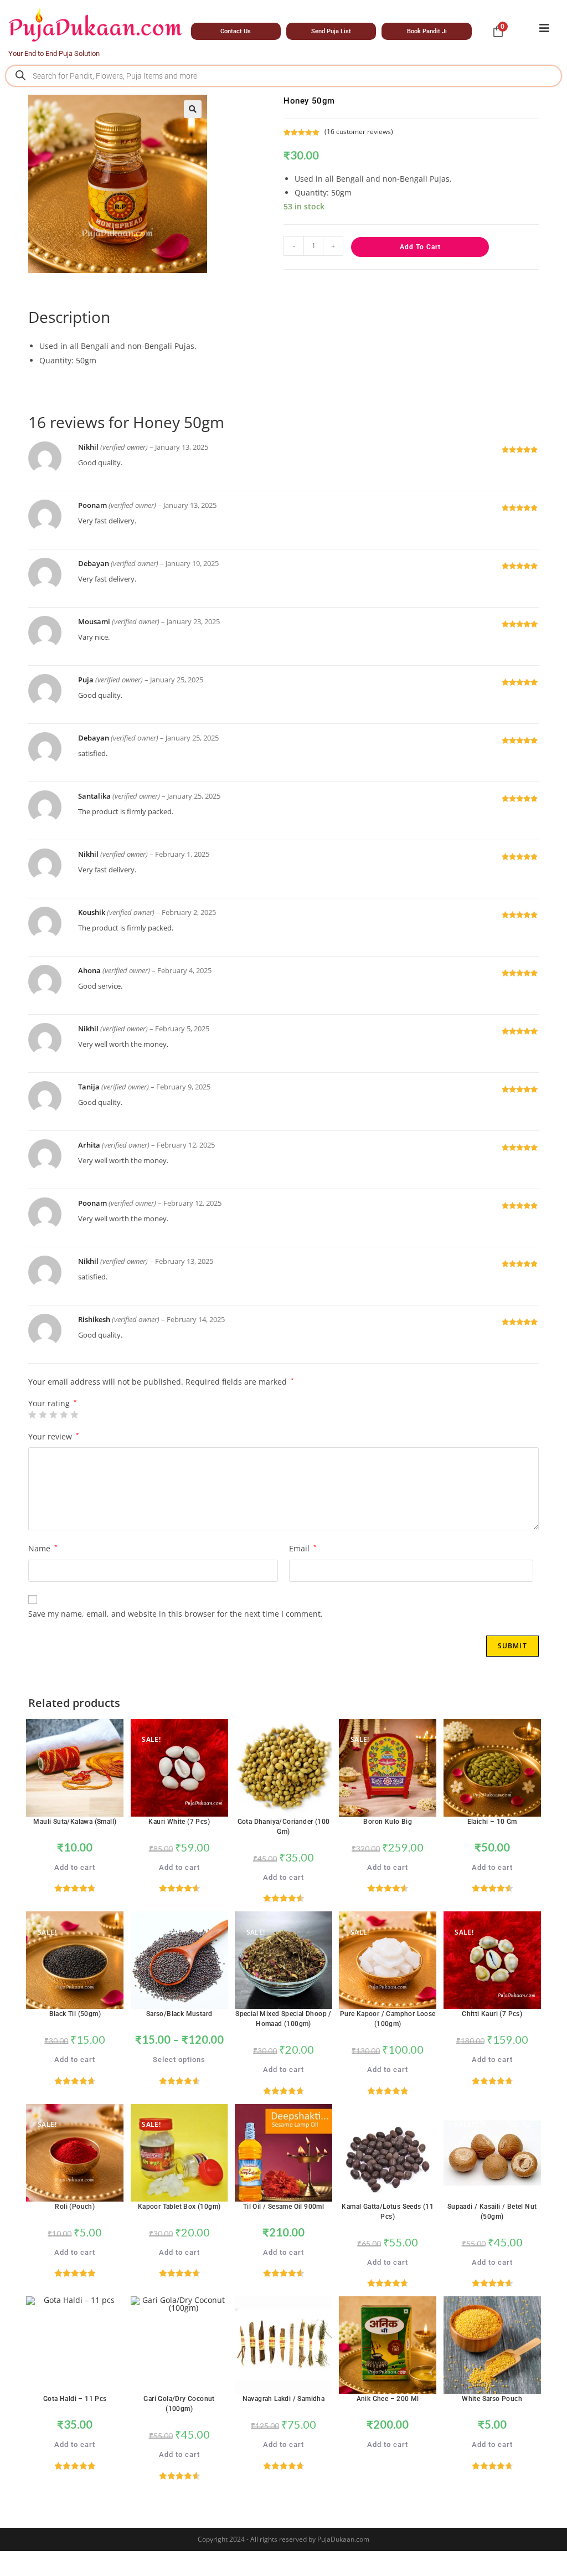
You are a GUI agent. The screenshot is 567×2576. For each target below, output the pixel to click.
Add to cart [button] (75, 1867)
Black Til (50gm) (75, 2014)
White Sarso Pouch (492, 2399)
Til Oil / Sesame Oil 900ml (283, 2207)
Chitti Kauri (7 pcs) (492, 2014)
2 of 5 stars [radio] (43, 1415)
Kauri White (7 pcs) (179, 1822)
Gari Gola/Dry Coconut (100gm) (179, 2404)
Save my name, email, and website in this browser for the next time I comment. (176, 1614)
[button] (193, 109)
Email (303, 1548)
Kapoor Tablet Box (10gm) (179, 2207)
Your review (54, 1436)
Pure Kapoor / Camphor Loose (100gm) (388, 2019)
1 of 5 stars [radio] (32, 1415)
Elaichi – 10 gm (492, 1822)
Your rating (53, 1403)
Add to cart (420, 247)
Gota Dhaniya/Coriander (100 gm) (284, 1827)
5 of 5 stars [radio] (74, 1415)
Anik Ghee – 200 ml (388, 2399)
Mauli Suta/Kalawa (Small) (75, 1822)
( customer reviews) (359, 132)
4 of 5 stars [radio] (64, 1415)
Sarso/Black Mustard (179, 2014)
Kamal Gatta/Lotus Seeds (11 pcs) (388, 2212)
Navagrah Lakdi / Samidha (284, 2399)
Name (43, 1548)
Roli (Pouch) (75, 2207)
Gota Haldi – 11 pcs (75, 2399)
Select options (179, 2060)
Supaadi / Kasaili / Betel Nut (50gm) (492, 2212)
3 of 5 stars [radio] (53, 1415)
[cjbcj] (544, 28)
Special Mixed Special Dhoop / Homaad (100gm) (283, 2019)
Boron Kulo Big (388, 1822)
